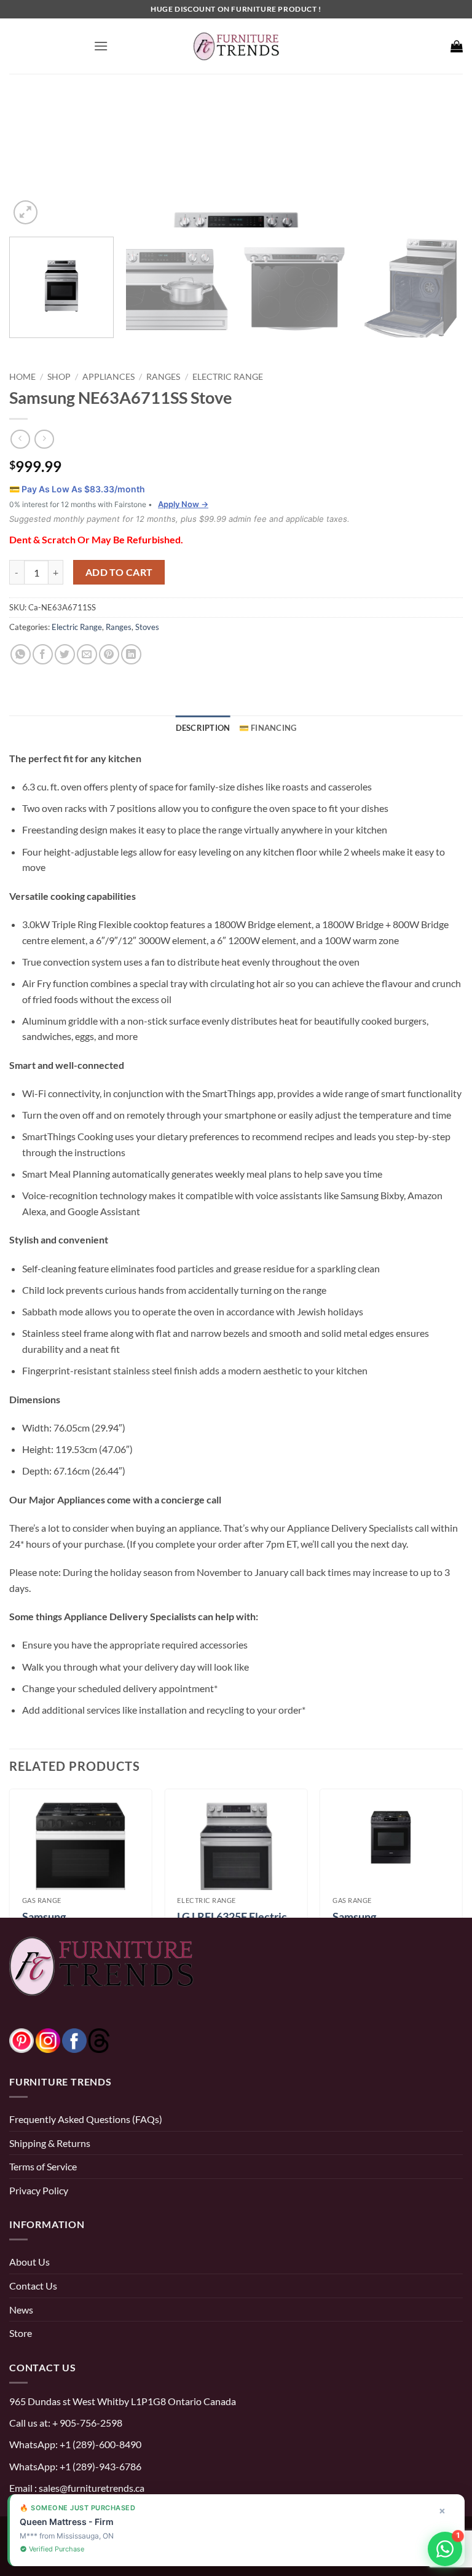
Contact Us (33, 2286)
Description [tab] (203, 728)
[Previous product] (44, 439)
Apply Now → (183, 504)
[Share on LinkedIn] (131, 654)
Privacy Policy (39, 2190)
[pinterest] (22, 2039)
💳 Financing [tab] (268, 728)
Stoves (147, 627)
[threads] (87, 2039)
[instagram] (48, 2039)
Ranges (163, 376)
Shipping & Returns (50, 2143)
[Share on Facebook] (43, 654)
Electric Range (228, 376)
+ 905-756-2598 (86, 2423)
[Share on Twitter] (65, 654)
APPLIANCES (108, 376)
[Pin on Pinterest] (109, 654)
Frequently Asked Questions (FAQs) (86, 2119)
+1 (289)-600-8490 (100, 2444)
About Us (29, 2262)
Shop (59, 376)
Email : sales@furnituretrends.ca (77, 2488)
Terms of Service (43, 2166)
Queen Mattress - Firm (67, 2522)
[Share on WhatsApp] (21, 654)
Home (22, 376)
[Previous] (34, 163)
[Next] (438, 163)
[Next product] (20, 439)
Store (21, 2333)
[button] (101, 46)
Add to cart (119, 572)
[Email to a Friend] (87, 654)
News (21, 2310)
